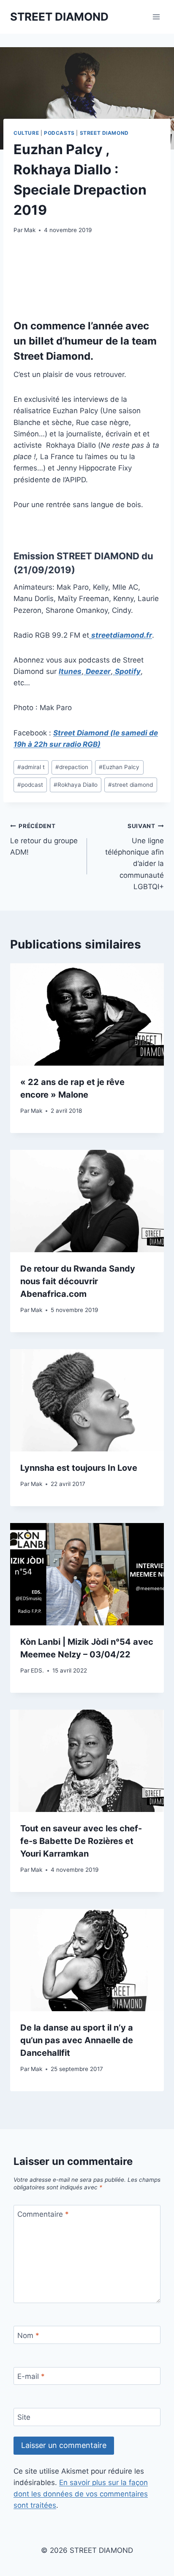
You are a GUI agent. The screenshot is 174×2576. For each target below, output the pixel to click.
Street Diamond (104, 133)
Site (24, 2417)
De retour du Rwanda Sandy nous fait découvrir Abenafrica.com (78, 1281)
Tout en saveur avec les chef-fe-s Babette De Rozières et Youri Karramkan (81, 1841)
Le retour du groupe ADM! (44, 839)
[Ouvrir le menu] (156, 17)
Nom (28, 2335)
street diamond (130, 785)
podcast (30, 785)
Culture (26, 133)
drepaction (72, 767)
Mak (30, 230)
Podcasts (59, 133)
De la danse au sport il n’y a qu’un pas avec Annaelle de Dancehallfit (77, 2040)
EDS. (37, 1670)
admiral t (31, 767)
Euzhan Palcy (119, 767)
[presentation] (87, 1014)
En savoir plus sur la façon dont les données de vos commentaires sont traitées (81, 2494)
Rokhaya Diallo (76, 785)
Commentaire (43, 2214)
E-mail (31, 2376)
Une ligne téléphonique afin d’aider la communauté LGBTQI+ (135, 856)
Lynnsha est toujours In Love (79, 1468)
